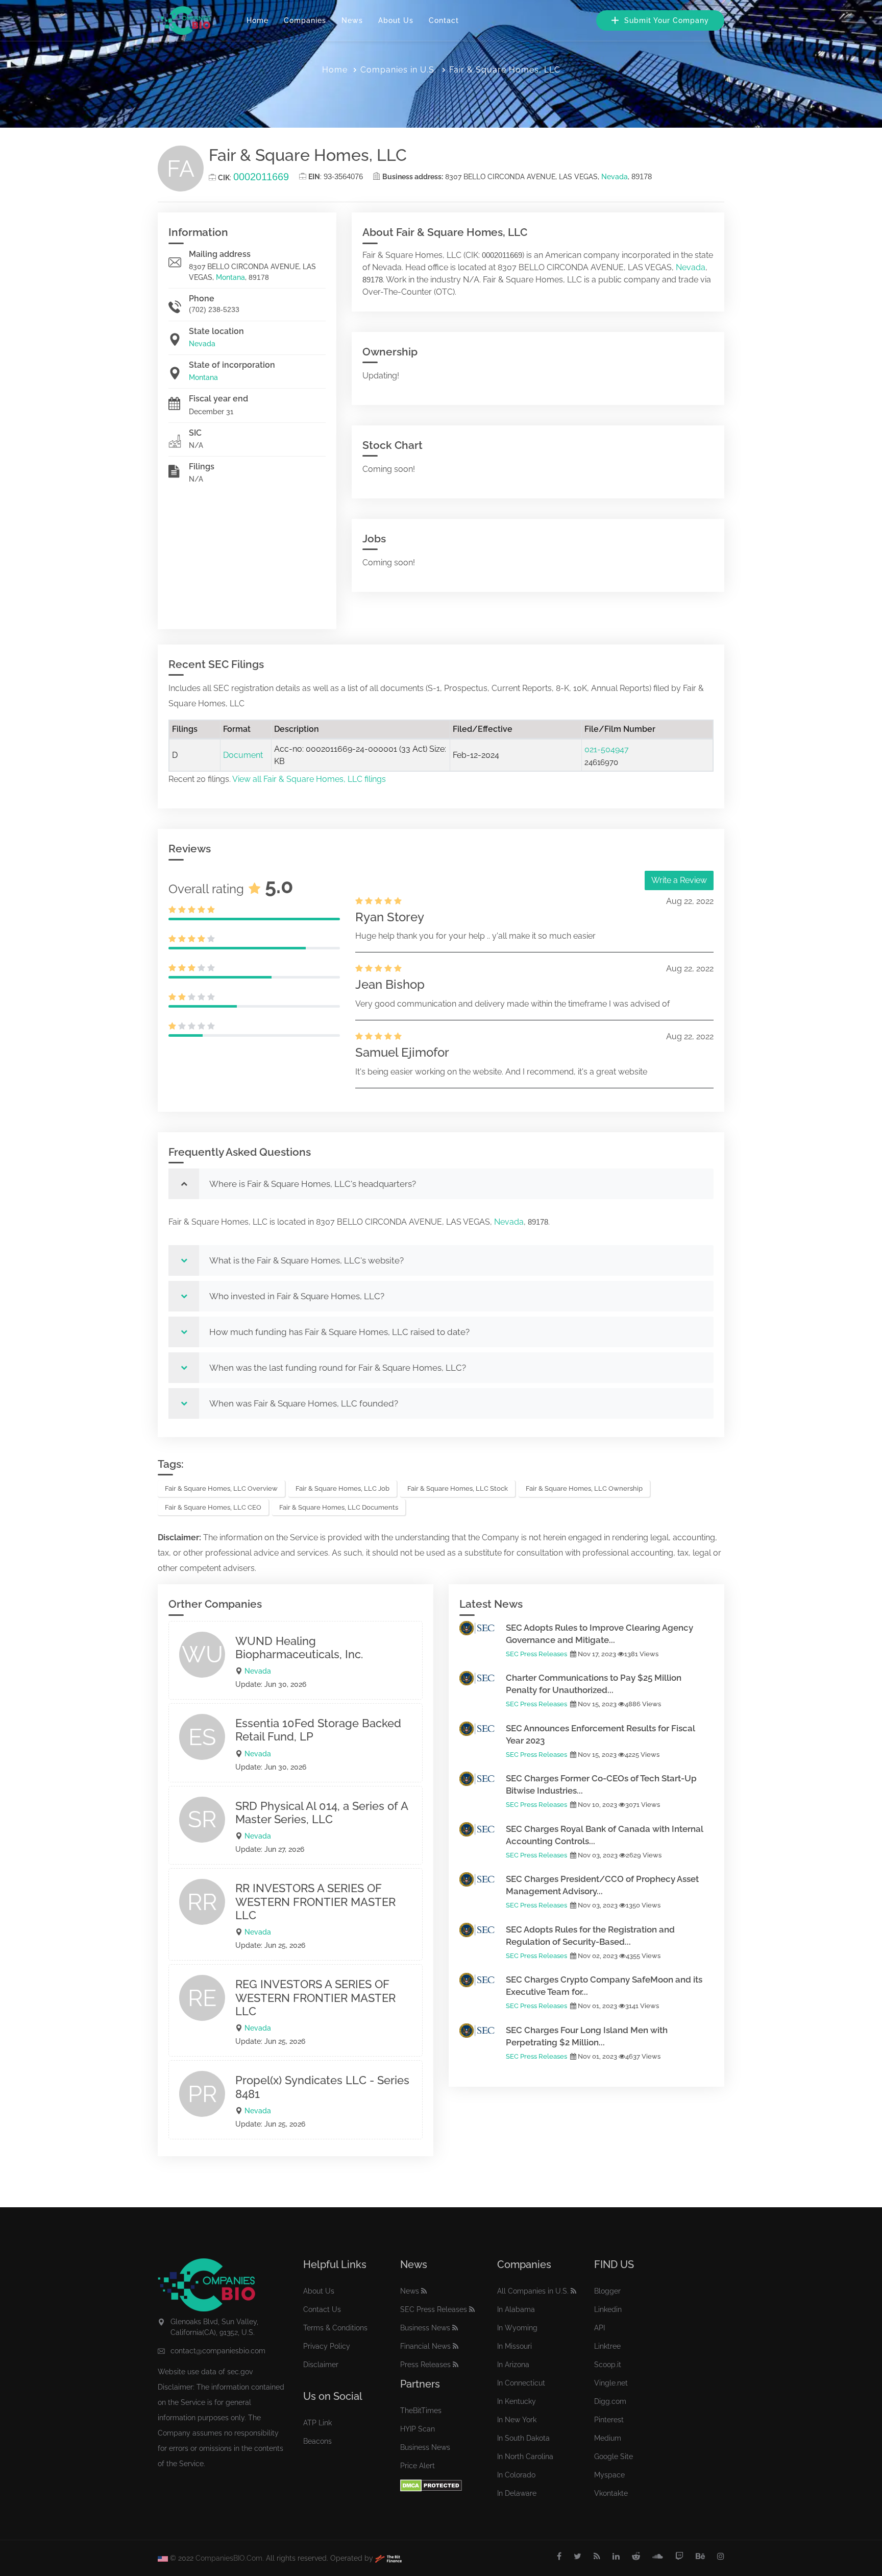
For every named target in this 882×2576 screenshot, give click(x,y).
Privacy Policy (327, 2346)
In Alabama (516, 2309)
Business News (425, 2328)
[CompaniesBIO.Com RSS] (597, 2557)
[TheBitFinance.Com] (388, 2558)
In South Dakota (523, 2438)
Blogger (607, 2291)
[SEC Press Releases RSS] (472, 2309)
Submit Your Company (665, 20)
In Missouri (514, 2346)
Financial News (425, 2346)
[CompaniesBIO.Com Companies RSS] (573, 2291)
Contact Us (322, 2309)
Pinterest (609, 2420)
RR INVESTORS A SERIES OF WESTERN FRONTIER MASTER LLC (315, 1902)
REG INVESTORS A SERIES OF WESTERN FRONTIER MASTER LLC (315, 1998)
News (352, 20)
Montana (230, 277)
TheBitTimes (421, 2411)
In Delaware (517, 2493)
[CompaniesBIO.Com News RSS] (424, 2291)
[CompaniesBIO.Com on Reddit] (636, 2557)
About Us (396, 20)
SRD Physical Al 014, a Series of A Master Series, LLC (322, 1812)
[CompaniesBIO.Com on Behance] (700, 2557)
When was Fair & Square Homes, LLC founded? (304, 1403)
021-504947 (607, 749)
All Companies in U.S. (533, 2291)
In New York (517, 2420)
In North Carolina (525, 2456)
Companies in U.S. (398, 70)
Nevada (615, 177)
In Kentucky (517, 2401)
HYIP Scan (418, 2429)
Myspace (609, 2475)
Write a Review (679, 880)
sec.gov (240, 2372)
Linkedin (608, 2309)
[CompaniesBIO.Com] (184, 20)
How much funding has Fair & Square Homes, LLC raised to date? (339, 1332)
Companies (305, 20)
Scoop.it (608, 2365)
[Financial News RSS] (456, 2346)
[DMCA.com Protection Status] (431, 2485)
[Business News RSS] (455, 2328)
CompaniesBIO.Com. (230, 2558)
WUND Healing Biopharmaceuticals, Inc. (299, 1648)
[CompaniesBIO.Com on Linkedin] (616, 2557)
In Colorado (516, 2475)
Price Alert (418, 2466)
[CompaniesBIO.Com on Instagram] (721, 2557)
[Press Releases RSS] (456, 2365)
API (599, 2328)
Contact (444, 20)
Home (258, 20)
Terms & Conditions (335, 2328)
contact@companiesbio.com (218, 2351)
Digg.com (610, 2401)
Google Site (614, 2456)
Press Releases (425, 2365)
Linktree (607, 2346)
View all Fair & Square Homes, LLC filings (309, 779)
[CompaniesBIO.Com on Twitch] (679, 2557)
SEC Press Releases (536, 1654)
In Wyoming (517, 2328)
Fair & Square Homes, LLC (505, 70)
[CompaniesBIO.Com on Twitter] (578, 2557)
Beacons (317, 2441)
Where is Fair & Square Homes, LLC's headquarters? (313, 1184)
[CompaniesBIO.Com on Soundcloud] (658, 2557)
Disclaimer (321, 2365)
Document (243, 755)
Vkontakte (611, 2493)
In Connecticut (521, 2383)
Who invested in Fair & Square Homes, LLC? (297, 1296)
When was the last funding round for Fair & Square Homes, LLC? (338, 1368)
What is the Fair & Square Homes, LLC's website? (307, 1260)
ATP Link (317, 2423)
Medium (608, 2438)
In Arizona (513, 2365)
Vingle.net (611, 2383)
